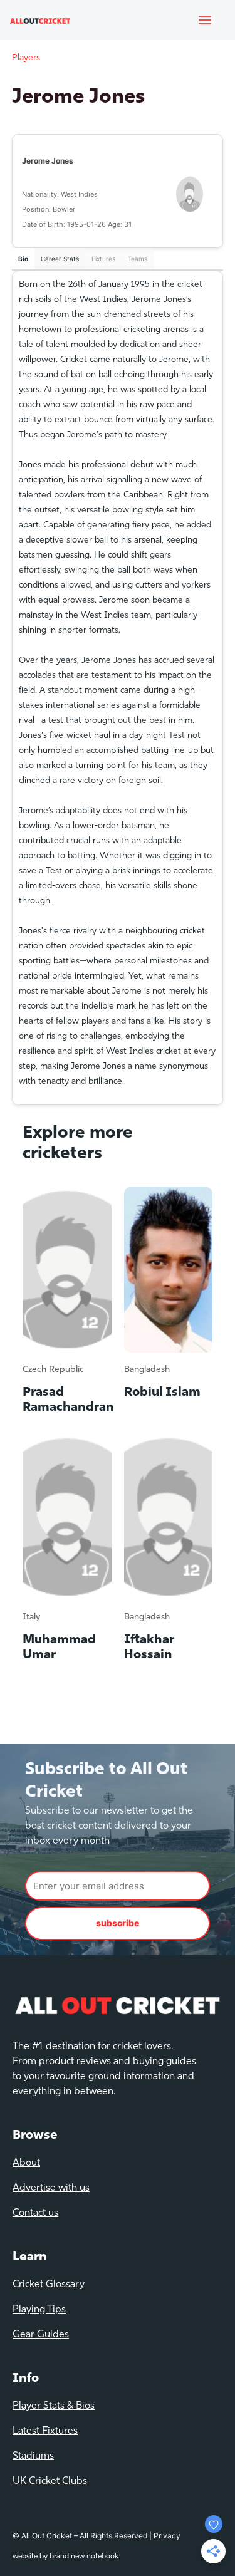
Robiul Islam (162, 1393)
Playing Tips (39, 2310)
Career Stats (60, 259)
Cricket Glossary (49, 2285)
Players (26, 58)
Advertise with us (51, 2188)
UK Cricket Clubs (50, 2481)
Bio (23, 259)
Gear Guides (41, 2335)
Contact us (35, 2213)
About (26, 2163)
